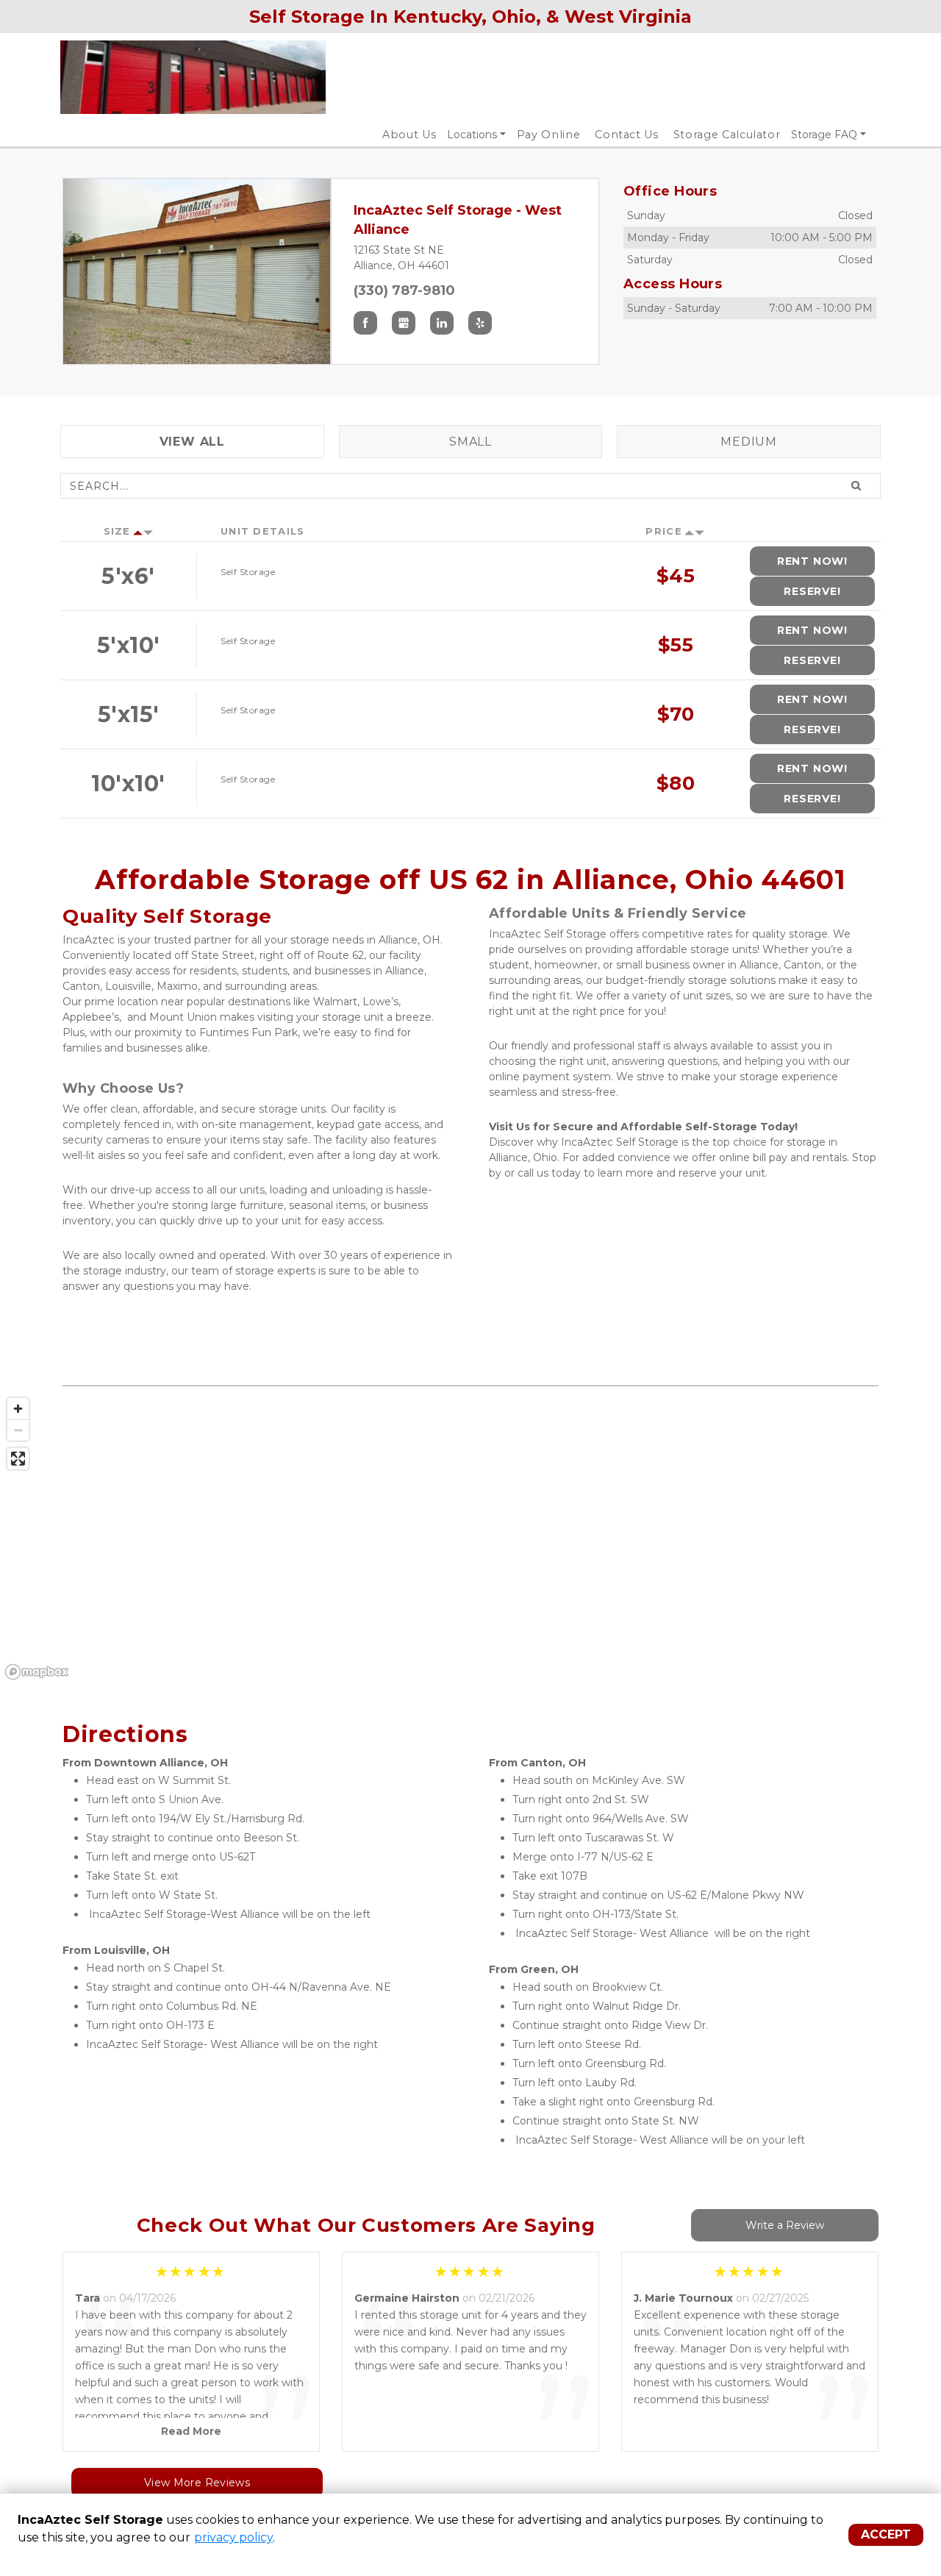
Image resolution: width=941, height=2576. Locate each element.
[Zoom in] (18, 1409)
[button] (83, 271)
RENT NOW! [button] (812, 561)
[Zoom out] (18, 1430)
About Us (409, 135)
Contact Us (627, 135)
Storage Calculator (727, 135)
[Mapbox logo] (37, 1672)
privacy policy (233, 2537)
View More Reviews (197, 2483)
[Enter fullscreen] (18, 1459)
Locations (472, 135)
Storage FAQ (824, 135)
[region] (470, 1538)
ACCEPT (886, 2534)
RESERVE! (812, 591)
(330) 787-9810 (404, 290)
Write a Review (785, 2225)
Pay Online (549, 135)
